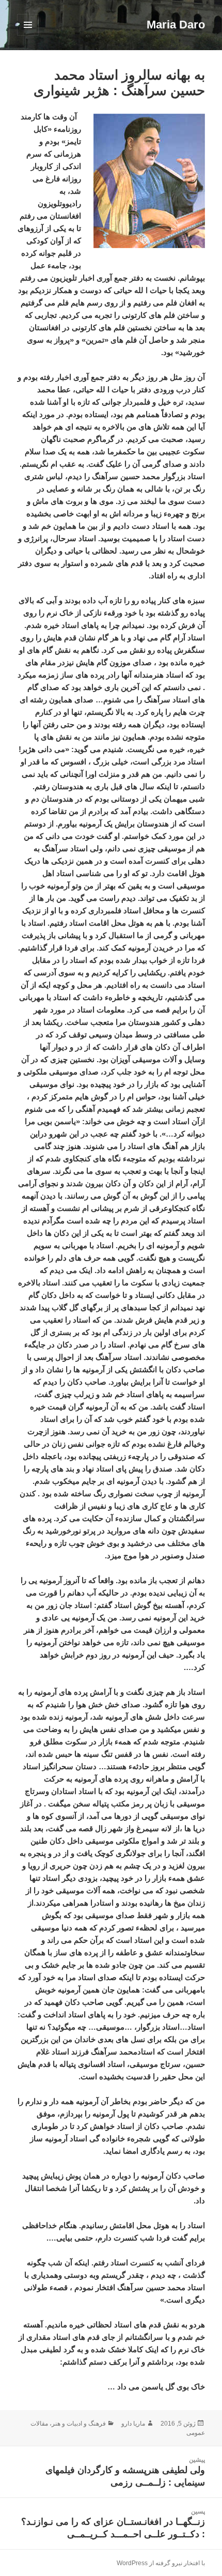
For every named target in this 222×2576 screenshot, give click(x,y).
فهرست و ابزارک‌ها (28, 35)
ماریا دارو (133, 2424)
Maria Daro (176, 25)
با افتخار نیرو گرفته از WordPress (161, 2563)
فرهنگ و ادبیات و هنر (79, 2424)
